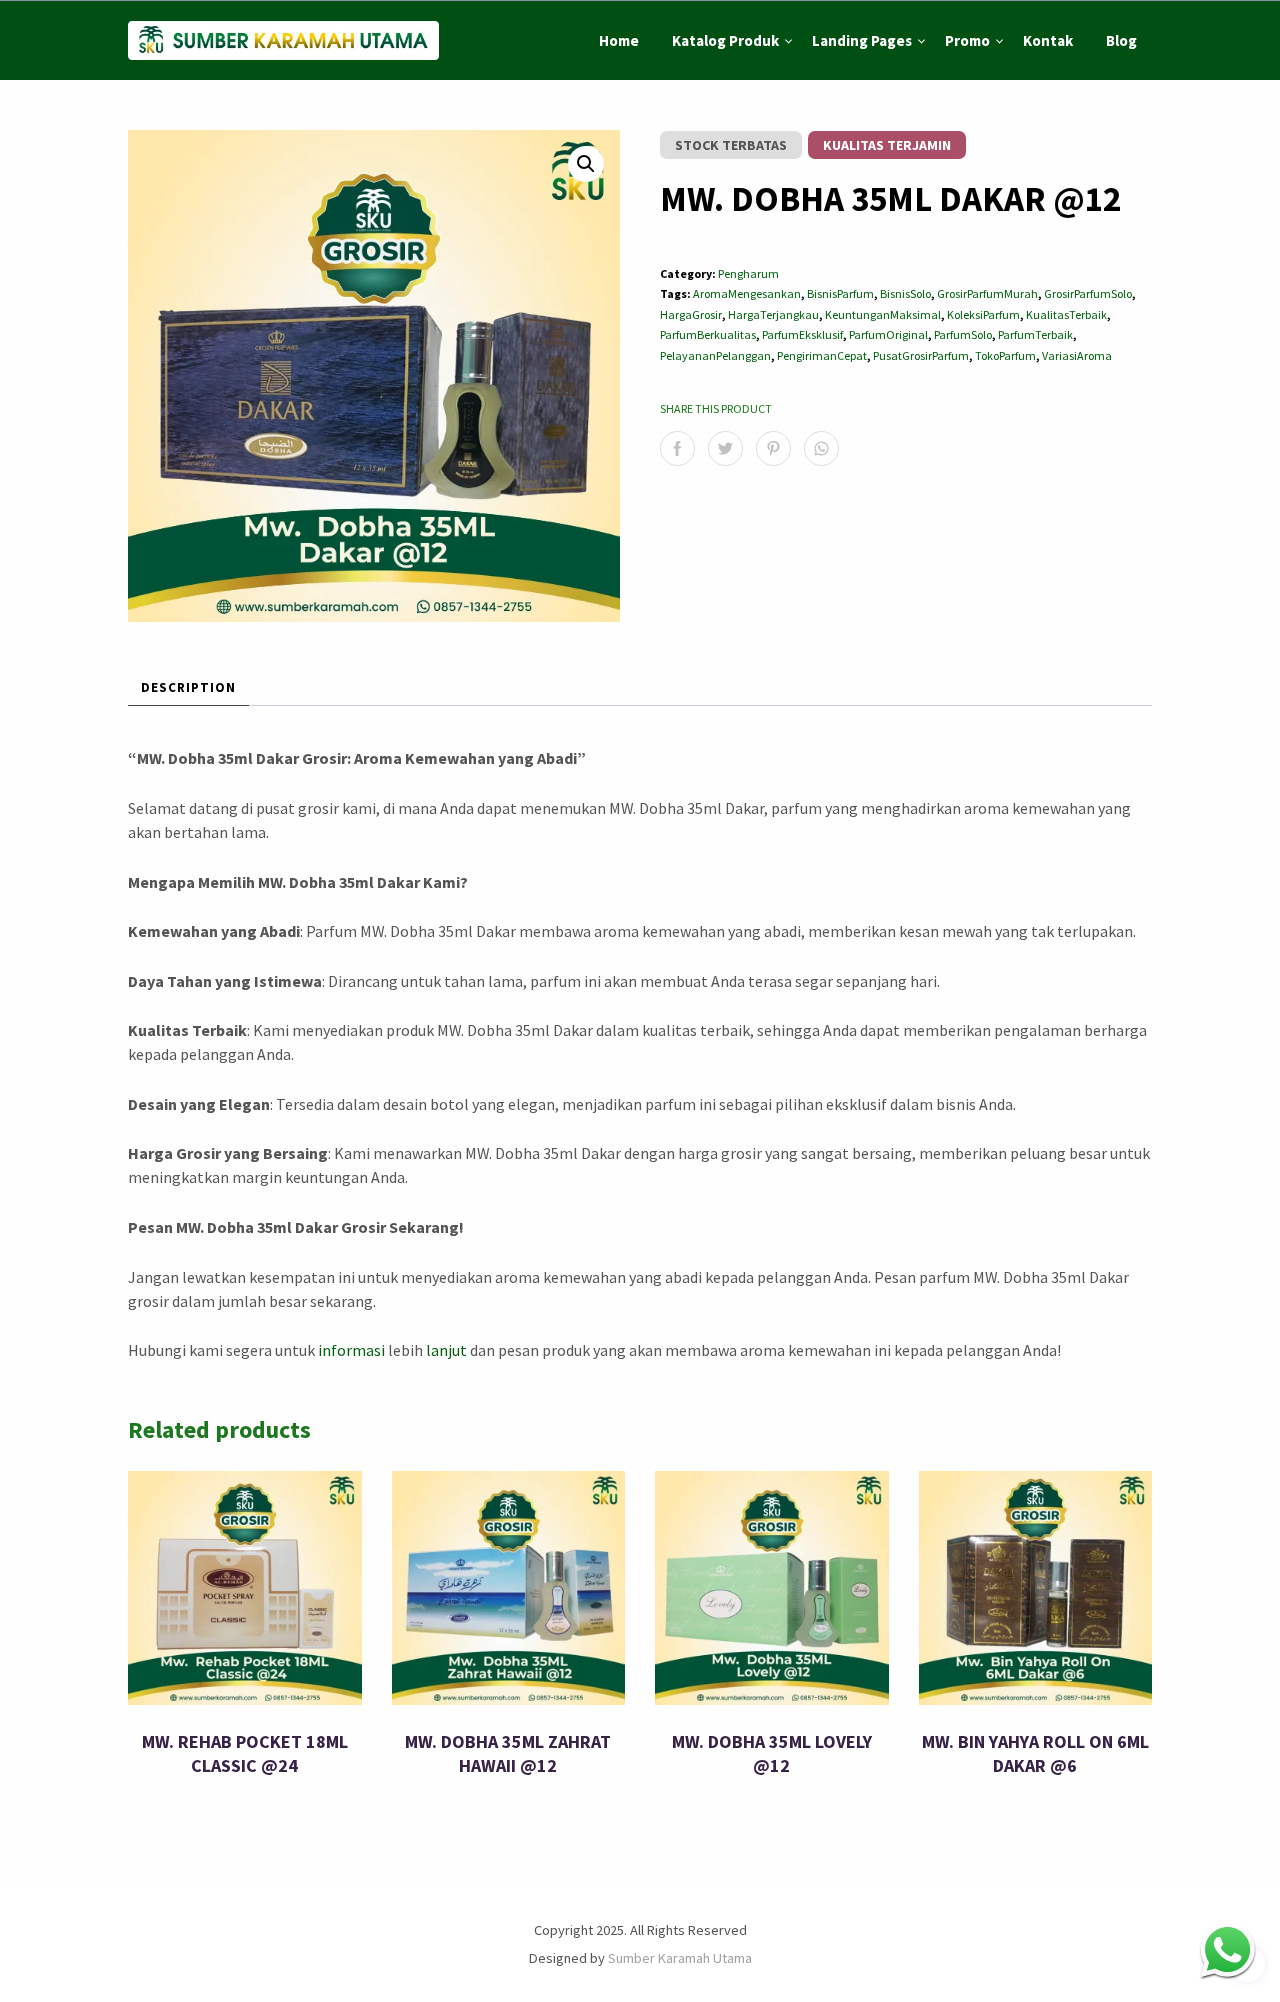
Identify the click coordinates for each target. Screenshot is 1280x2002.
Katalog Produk (725, 40)
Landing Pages (862, 40)
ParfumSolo (963, 334)
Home (619, 40)
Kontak (1048, 40)
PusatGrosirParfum (921, 355)
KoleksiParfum (983, 314)
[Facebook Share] (677, 448)
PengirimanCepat (822, 355)
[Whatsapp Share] (821, 448)
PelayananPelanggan (715, 355)
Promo (967, 40)
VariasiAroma (1077, 355)
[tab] (188, 689)
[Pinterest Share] (773, 448)
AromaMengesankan (747, 293)
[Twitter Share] (725, 448)
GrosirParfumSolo (1088, 293)
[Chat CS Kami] (1227, 1949)
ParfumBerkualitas (708, 334)
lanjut (446, 1350)
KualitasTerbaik (1066, 314)
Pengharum (748, 273)
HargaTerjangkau (773, 314)
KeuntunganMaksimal (883, 314)
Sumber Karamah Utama (680, 1958)
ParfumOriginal (888, 334)
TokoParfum (1005, 355)
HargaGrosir (691, 314)
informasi (351, 1350)
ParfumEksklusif (802, 334)
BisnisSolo (905, 293)
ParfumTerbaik (1035, 334)
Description (188, 687)
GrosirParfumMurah (987, 293)
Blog (1121, 40)
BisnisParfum (840, 293)
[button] (586, 164)
